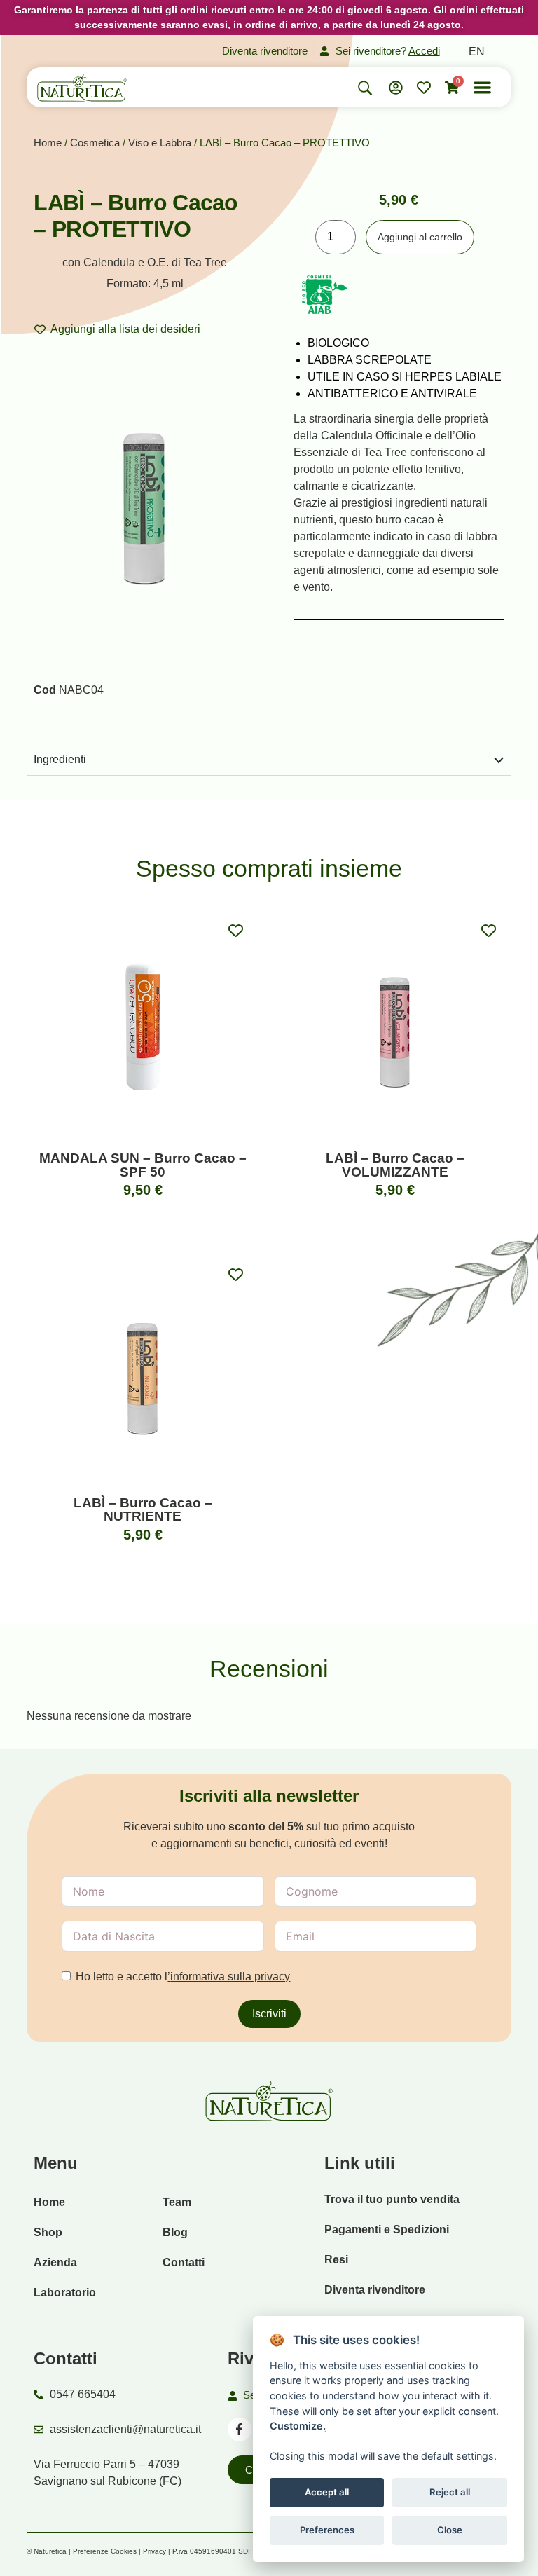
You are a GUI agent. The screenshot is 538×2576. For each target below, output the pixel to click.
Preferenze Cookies (105, 2551)
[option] (477, 52)
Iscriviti (269, 2014)
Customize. (298, 2426)
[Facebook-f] (240, 2430)
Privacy (154, 2551)
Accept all (327, 2492)
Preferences (327, 2530)
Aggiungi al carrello (420, 237)
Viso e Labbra (160, 143)
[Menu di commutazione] (482, 87)
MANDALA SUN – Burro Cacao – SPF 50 (143, 1165)
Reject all (450, 2492)
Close (450, 2530)
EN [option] (477, 52)
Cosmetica (95, 143)
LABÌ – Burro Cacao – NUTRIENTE (143, 1509)
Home (48, 143)
